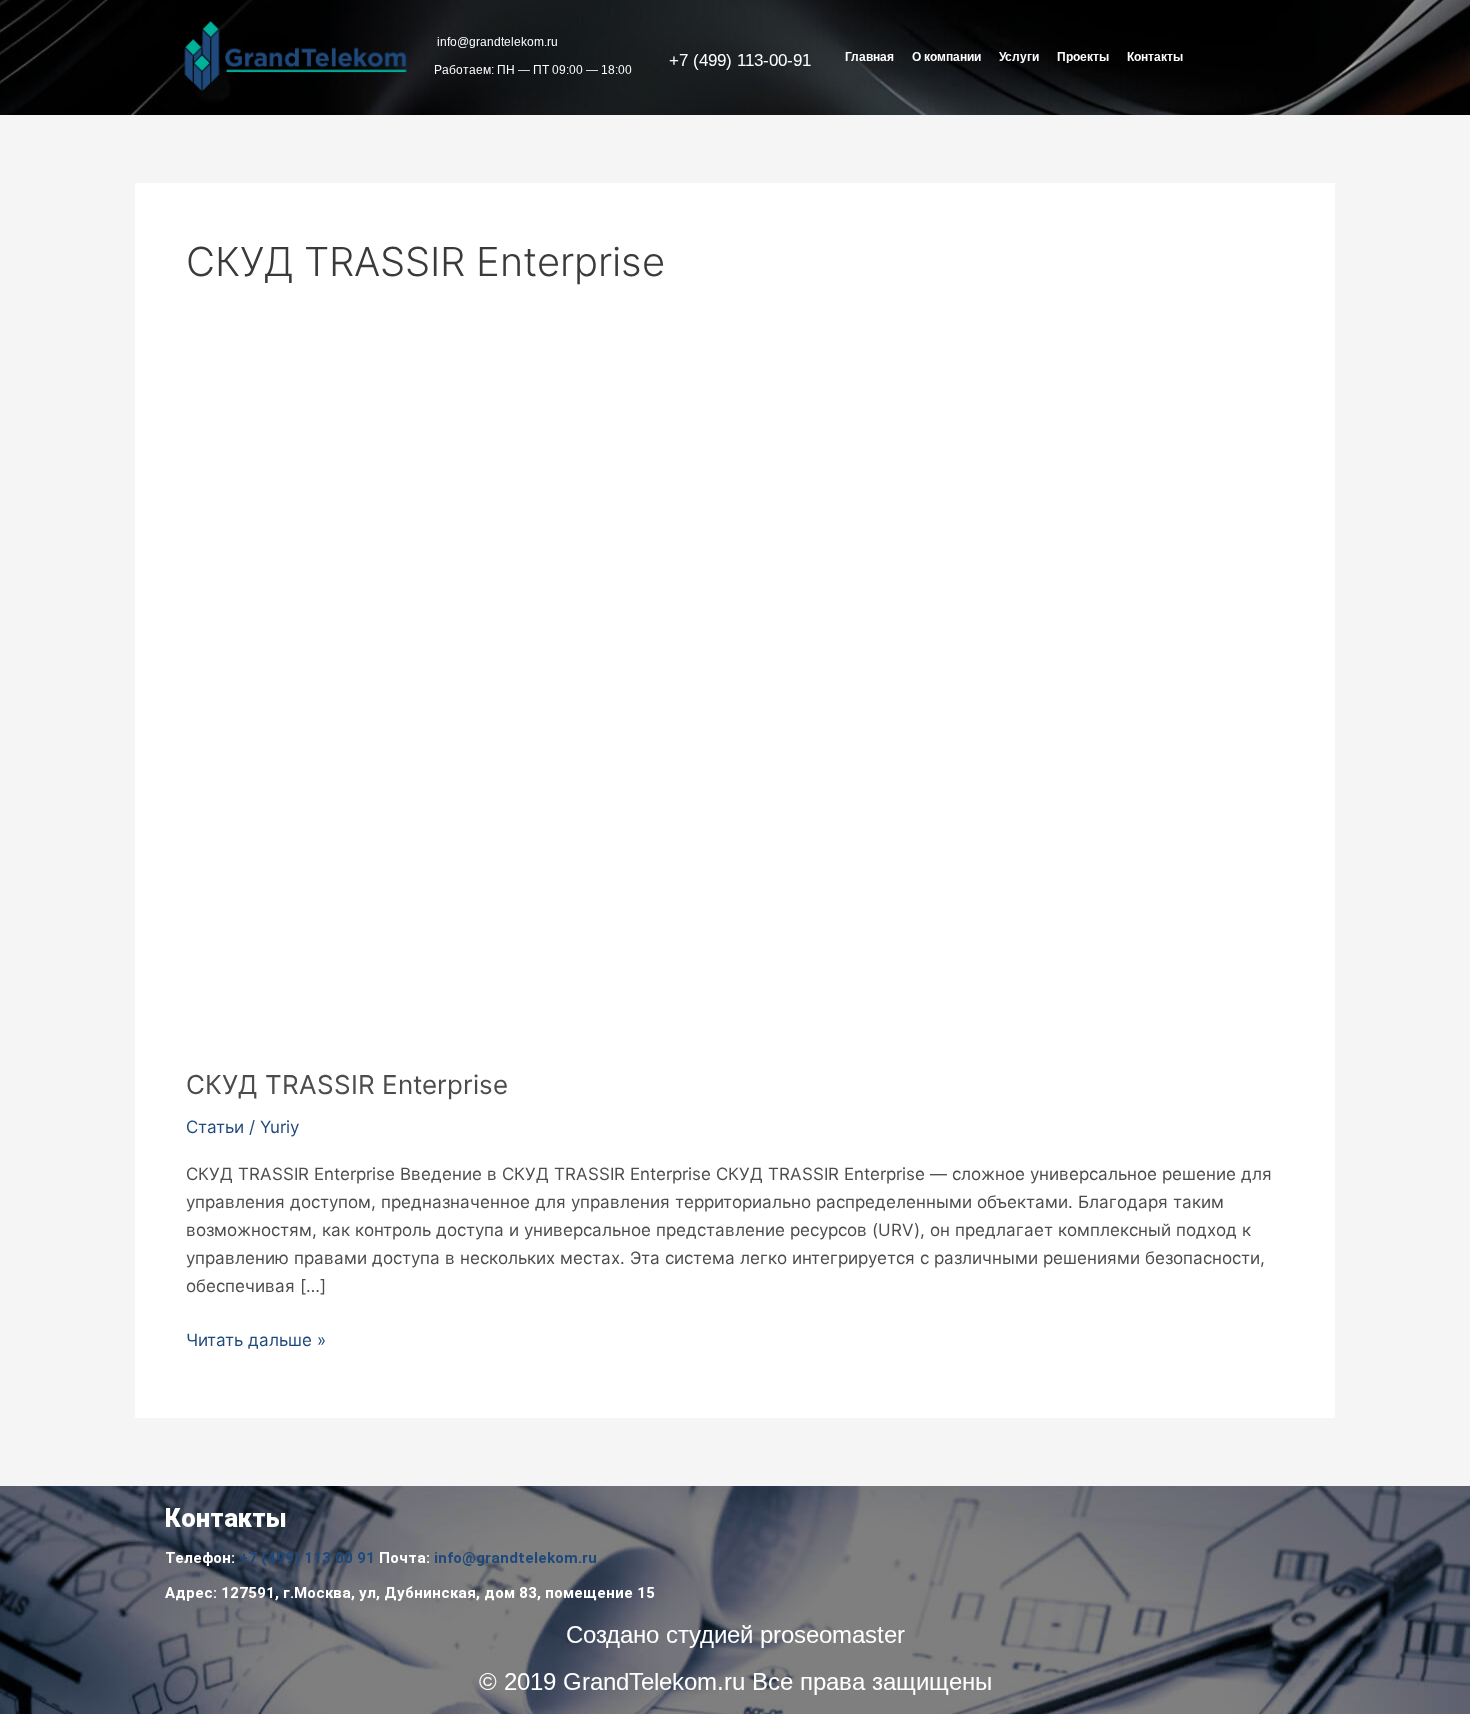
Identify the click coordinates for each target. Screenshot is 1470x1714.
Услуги (1019, 57)
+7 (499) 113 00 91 (307, 1558)
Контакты (1155, 57)
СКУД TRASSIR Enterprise (347, 1084)
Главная (869, 57)
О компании (946, 57)
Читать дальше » (256, 1338)
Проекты (1083, 57)
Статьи (215, 1127)
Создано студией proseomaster (735, 1634)
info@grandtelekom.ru (515, 1558)
